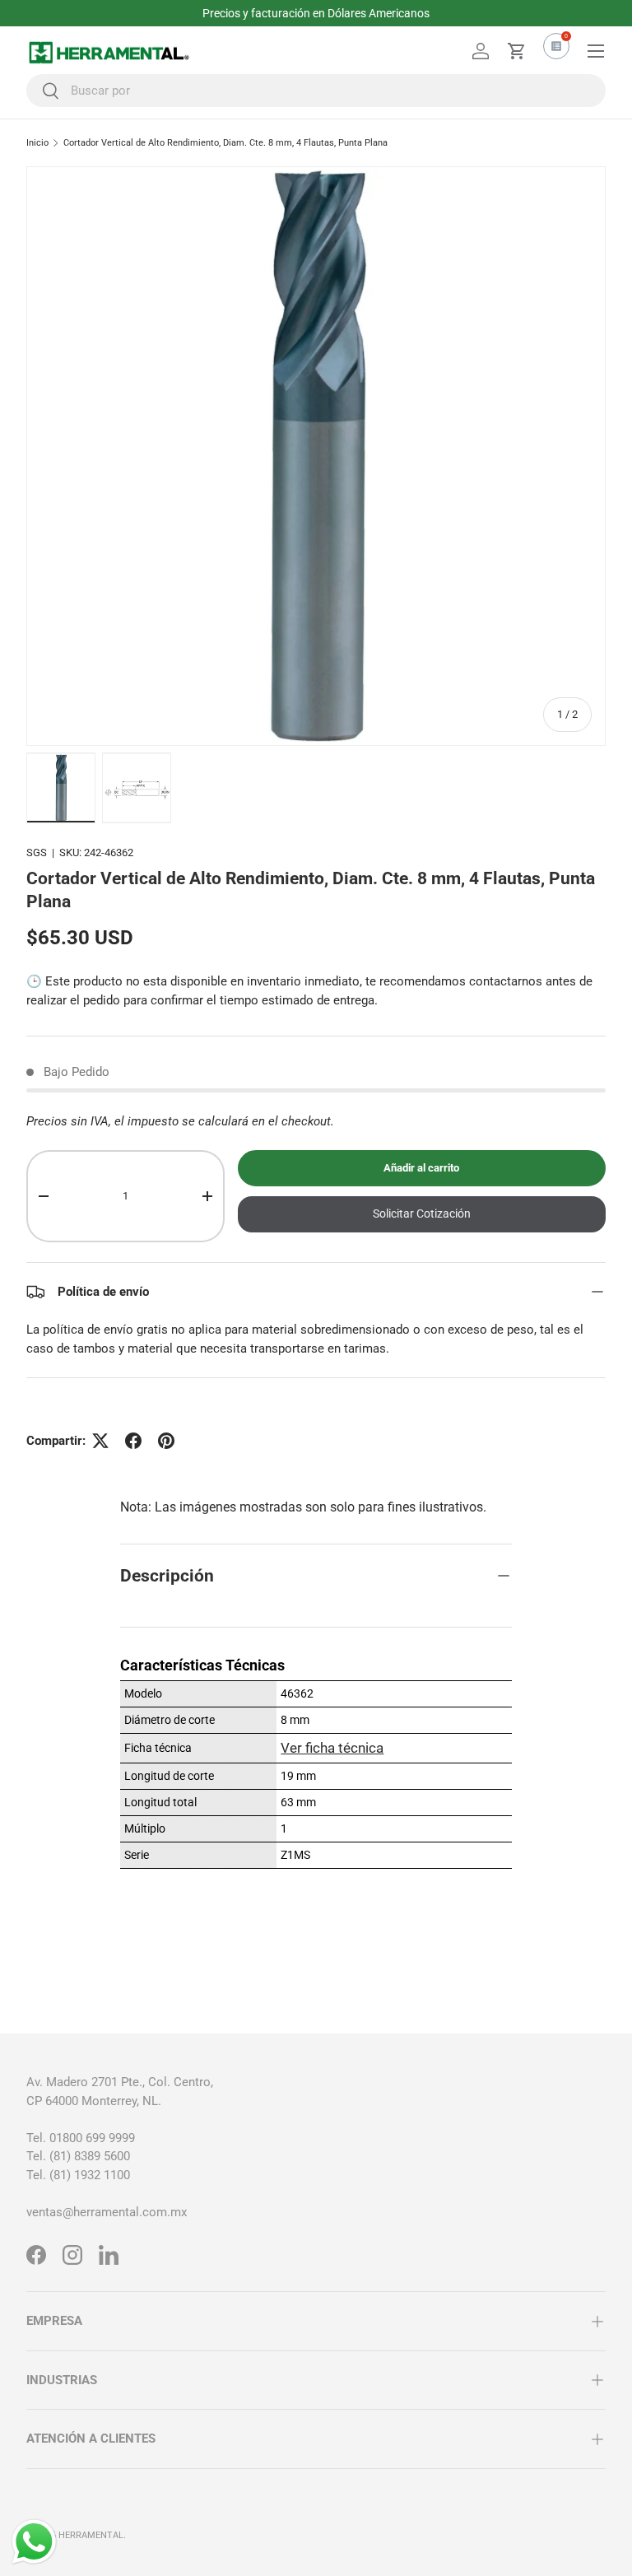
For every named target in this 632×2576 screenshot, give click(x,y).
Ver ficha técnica (332, 1748)
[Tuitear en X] (100, 1441)
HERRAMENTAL (91, 2535)
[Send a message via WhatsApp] (34, 2542)
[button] (517, 51)
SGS (37, 852)
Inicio (37, 143)
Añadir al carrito (421, 1168)
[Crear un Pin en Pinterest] (166, 1441)
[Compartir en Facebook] (133, 1441)
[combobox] (316, 91)
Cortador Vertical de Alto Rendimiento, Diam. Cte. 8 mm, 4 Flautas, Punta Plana (225, 143)
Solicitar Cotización (422, 1213)
